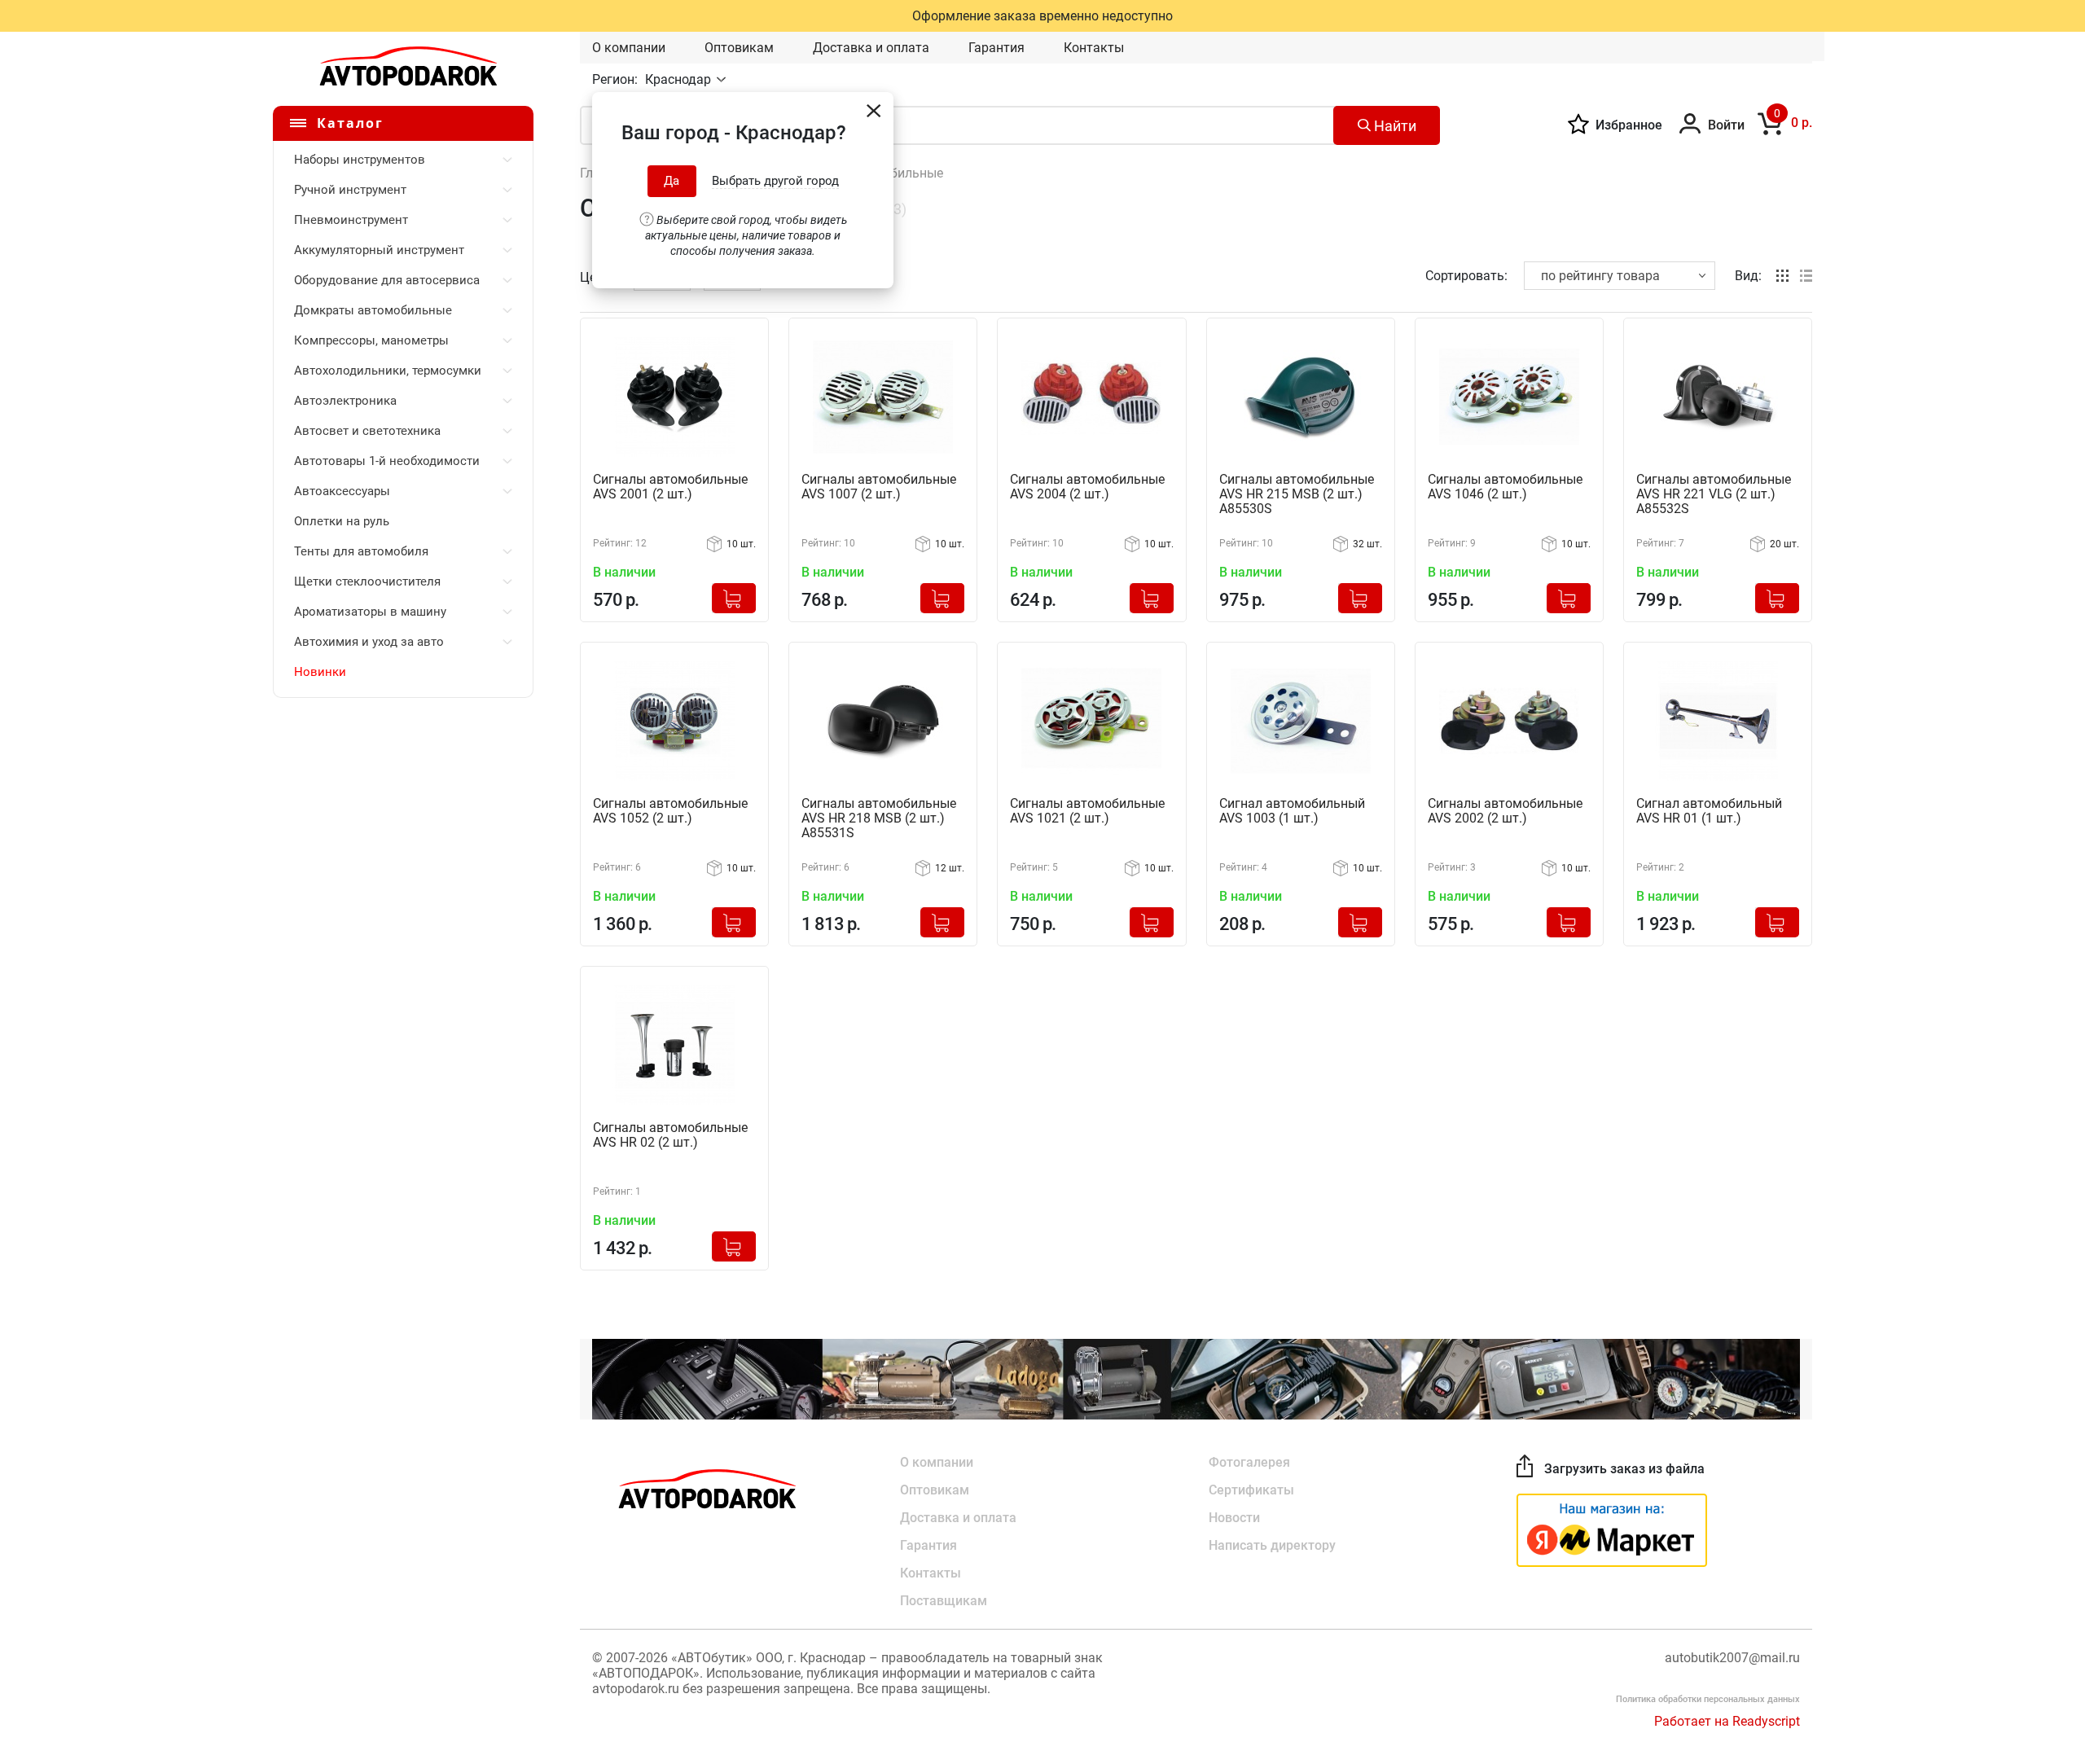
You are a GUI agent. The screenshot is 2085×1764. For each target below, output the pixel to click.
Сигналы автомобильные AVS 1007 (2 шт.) (879, 487)
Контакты (1094, 48)
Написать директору (1272, 1545)
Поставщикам (944, 1601)
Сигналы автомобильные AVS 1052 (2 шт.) (670, 811)
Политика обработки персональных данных (1708, 1699)
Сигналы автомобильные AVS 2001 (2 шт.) (670, 487)
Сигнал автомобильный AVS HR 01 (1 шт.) (1709, 811)
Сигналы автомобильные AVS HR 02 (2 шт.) (670, 1135)
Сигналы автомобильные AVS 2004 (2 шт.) (1087, 487)
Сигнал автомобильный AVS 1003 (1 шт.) (1292, 811)
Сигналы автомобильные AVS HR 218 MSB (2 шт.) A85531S (879, 818)
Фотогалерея (1249, 1462)
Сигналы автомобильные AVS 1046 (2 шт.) (1505, 487)
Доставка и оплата (871, 48)
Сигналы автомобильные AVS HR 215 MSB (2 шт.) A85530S (1297, 494)
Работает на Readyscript (1727, 1721)
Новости (1234, 1518)
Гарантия (996, 48)
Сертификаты (1251, 1490)
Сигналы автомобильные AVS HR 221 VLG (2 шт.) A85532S (1714, 494)
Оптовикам (739, 48)
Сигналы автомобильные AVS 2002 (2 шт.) (1505, 811)
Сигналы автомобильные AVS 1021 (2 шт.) (1087, 811)
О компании (629, 48)
